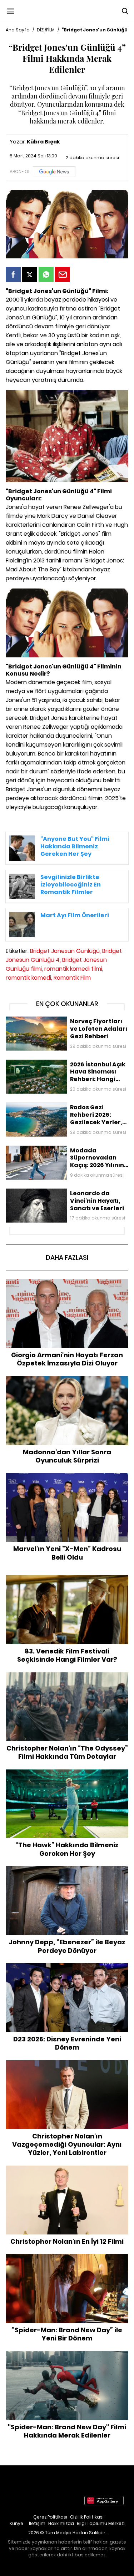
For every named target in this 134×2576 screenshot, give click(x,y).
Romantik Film (72, 978)
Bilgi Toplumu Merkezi (101, 2523)
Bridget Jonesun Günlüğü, (65, 951)
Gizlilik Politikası (87, 2517)
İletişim (37, 2523)
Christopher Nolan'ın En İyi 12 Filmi (67, 2169)
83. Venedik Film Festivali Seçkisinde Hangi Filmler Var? (67, 1583)
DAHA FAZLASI (67, 1257)
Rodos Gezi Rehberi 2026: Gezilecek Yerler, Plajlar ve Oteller (66, 1110)
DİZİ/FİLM (46, 30)
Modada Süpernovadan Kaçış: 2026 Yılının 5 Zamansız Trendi (60, 1153)
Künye (16, 2523)
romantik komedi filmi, (74, 969)
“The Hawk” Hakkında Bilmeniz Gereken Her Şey (67, 1773)
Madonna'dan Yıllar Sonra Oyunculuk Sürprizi (67, 1380)
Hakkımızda (61, 2523)
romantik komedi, (29, 978)
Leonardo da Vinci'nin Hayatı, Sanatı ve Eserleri (63, 1192)
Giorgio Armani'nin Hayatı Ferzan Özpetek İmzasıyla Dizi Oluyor (67, 1286)
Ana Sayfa (18, 30)
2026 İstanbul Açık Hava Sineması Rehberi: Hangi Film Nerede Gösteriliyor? (66, 1067)
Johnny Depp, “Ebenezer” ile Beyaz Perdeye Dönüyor (67, 1873)
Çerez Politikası (50, 2517)
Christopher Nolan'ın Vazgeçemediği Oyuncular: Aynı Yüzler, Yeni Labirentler (67, 2068)
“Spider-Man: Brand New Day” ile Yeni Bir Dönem (67, 2258)
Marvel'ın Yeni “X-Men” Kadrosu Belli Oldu (67, 1476)
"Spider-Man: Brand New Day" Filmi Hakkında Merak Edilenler (67, 2358)
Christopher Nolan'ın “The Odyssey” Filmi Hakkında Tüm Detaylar (67, 1680)
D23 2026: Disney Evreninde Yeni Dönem (67, 1967)
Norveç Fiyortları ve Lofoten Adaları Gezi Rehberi (65, 1020)
